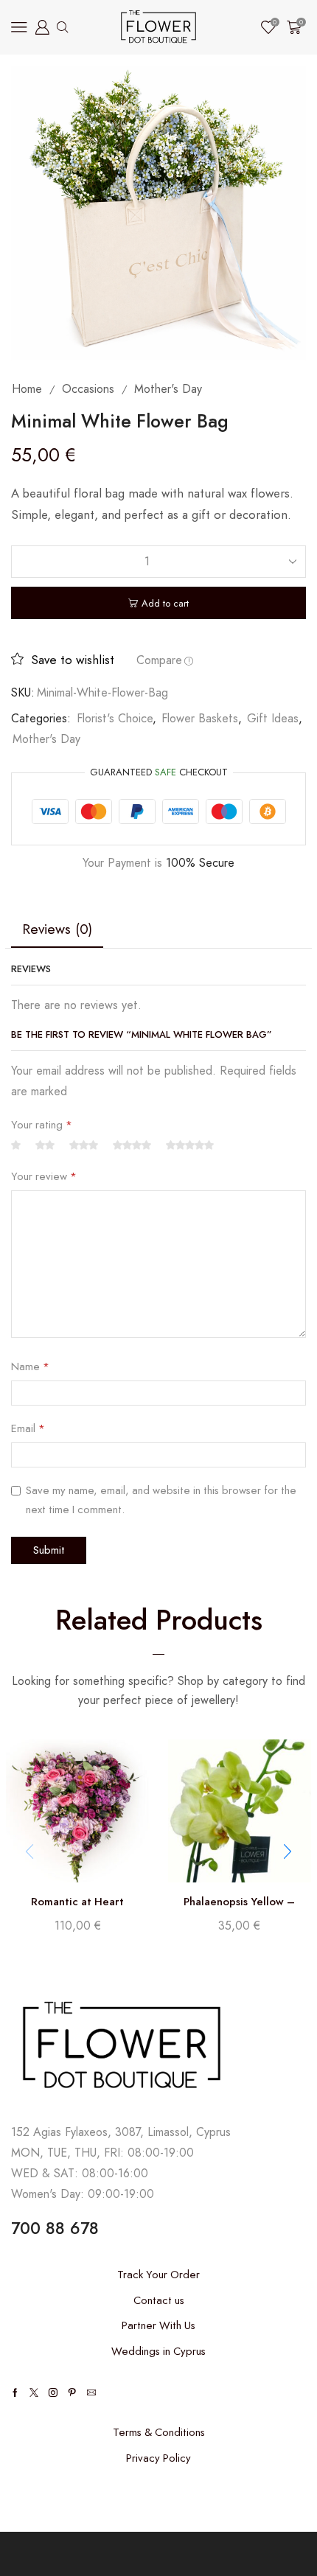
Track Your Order (158, 2275)
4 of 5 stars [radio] (132, 1146)
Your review (44, 1176)
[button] (288, 1851)
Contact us (159, 2300)
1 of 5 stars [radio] (16, 1146)
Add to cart (165, 603)
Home (27, 389)
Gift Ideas (273, 718)
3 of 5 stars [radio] (84, 1146)
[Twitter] (34, 2392)
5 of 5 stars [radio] (190, 1146)
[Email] (91, 2392)
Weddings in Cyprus (158, 2351)
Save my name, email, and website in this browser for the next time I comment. (161, 1500)
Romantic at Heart (77, 1902)
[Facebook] (15, 2392)
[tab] (57, 929)
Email (28, 1428)
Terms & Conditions (159, 2432)
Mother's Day (168, 389)
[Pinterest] (72, 2392)
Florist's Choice (115, 718)
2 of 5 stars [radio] (45, 1146)
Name (30, 1366)
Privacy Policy (158, 2458)
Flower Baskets (200, 718)
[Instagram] (53, 2392)
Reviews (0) (57, 929)
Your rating (42, 1125)
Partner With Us (158, 2325)
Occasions (88, 389)
